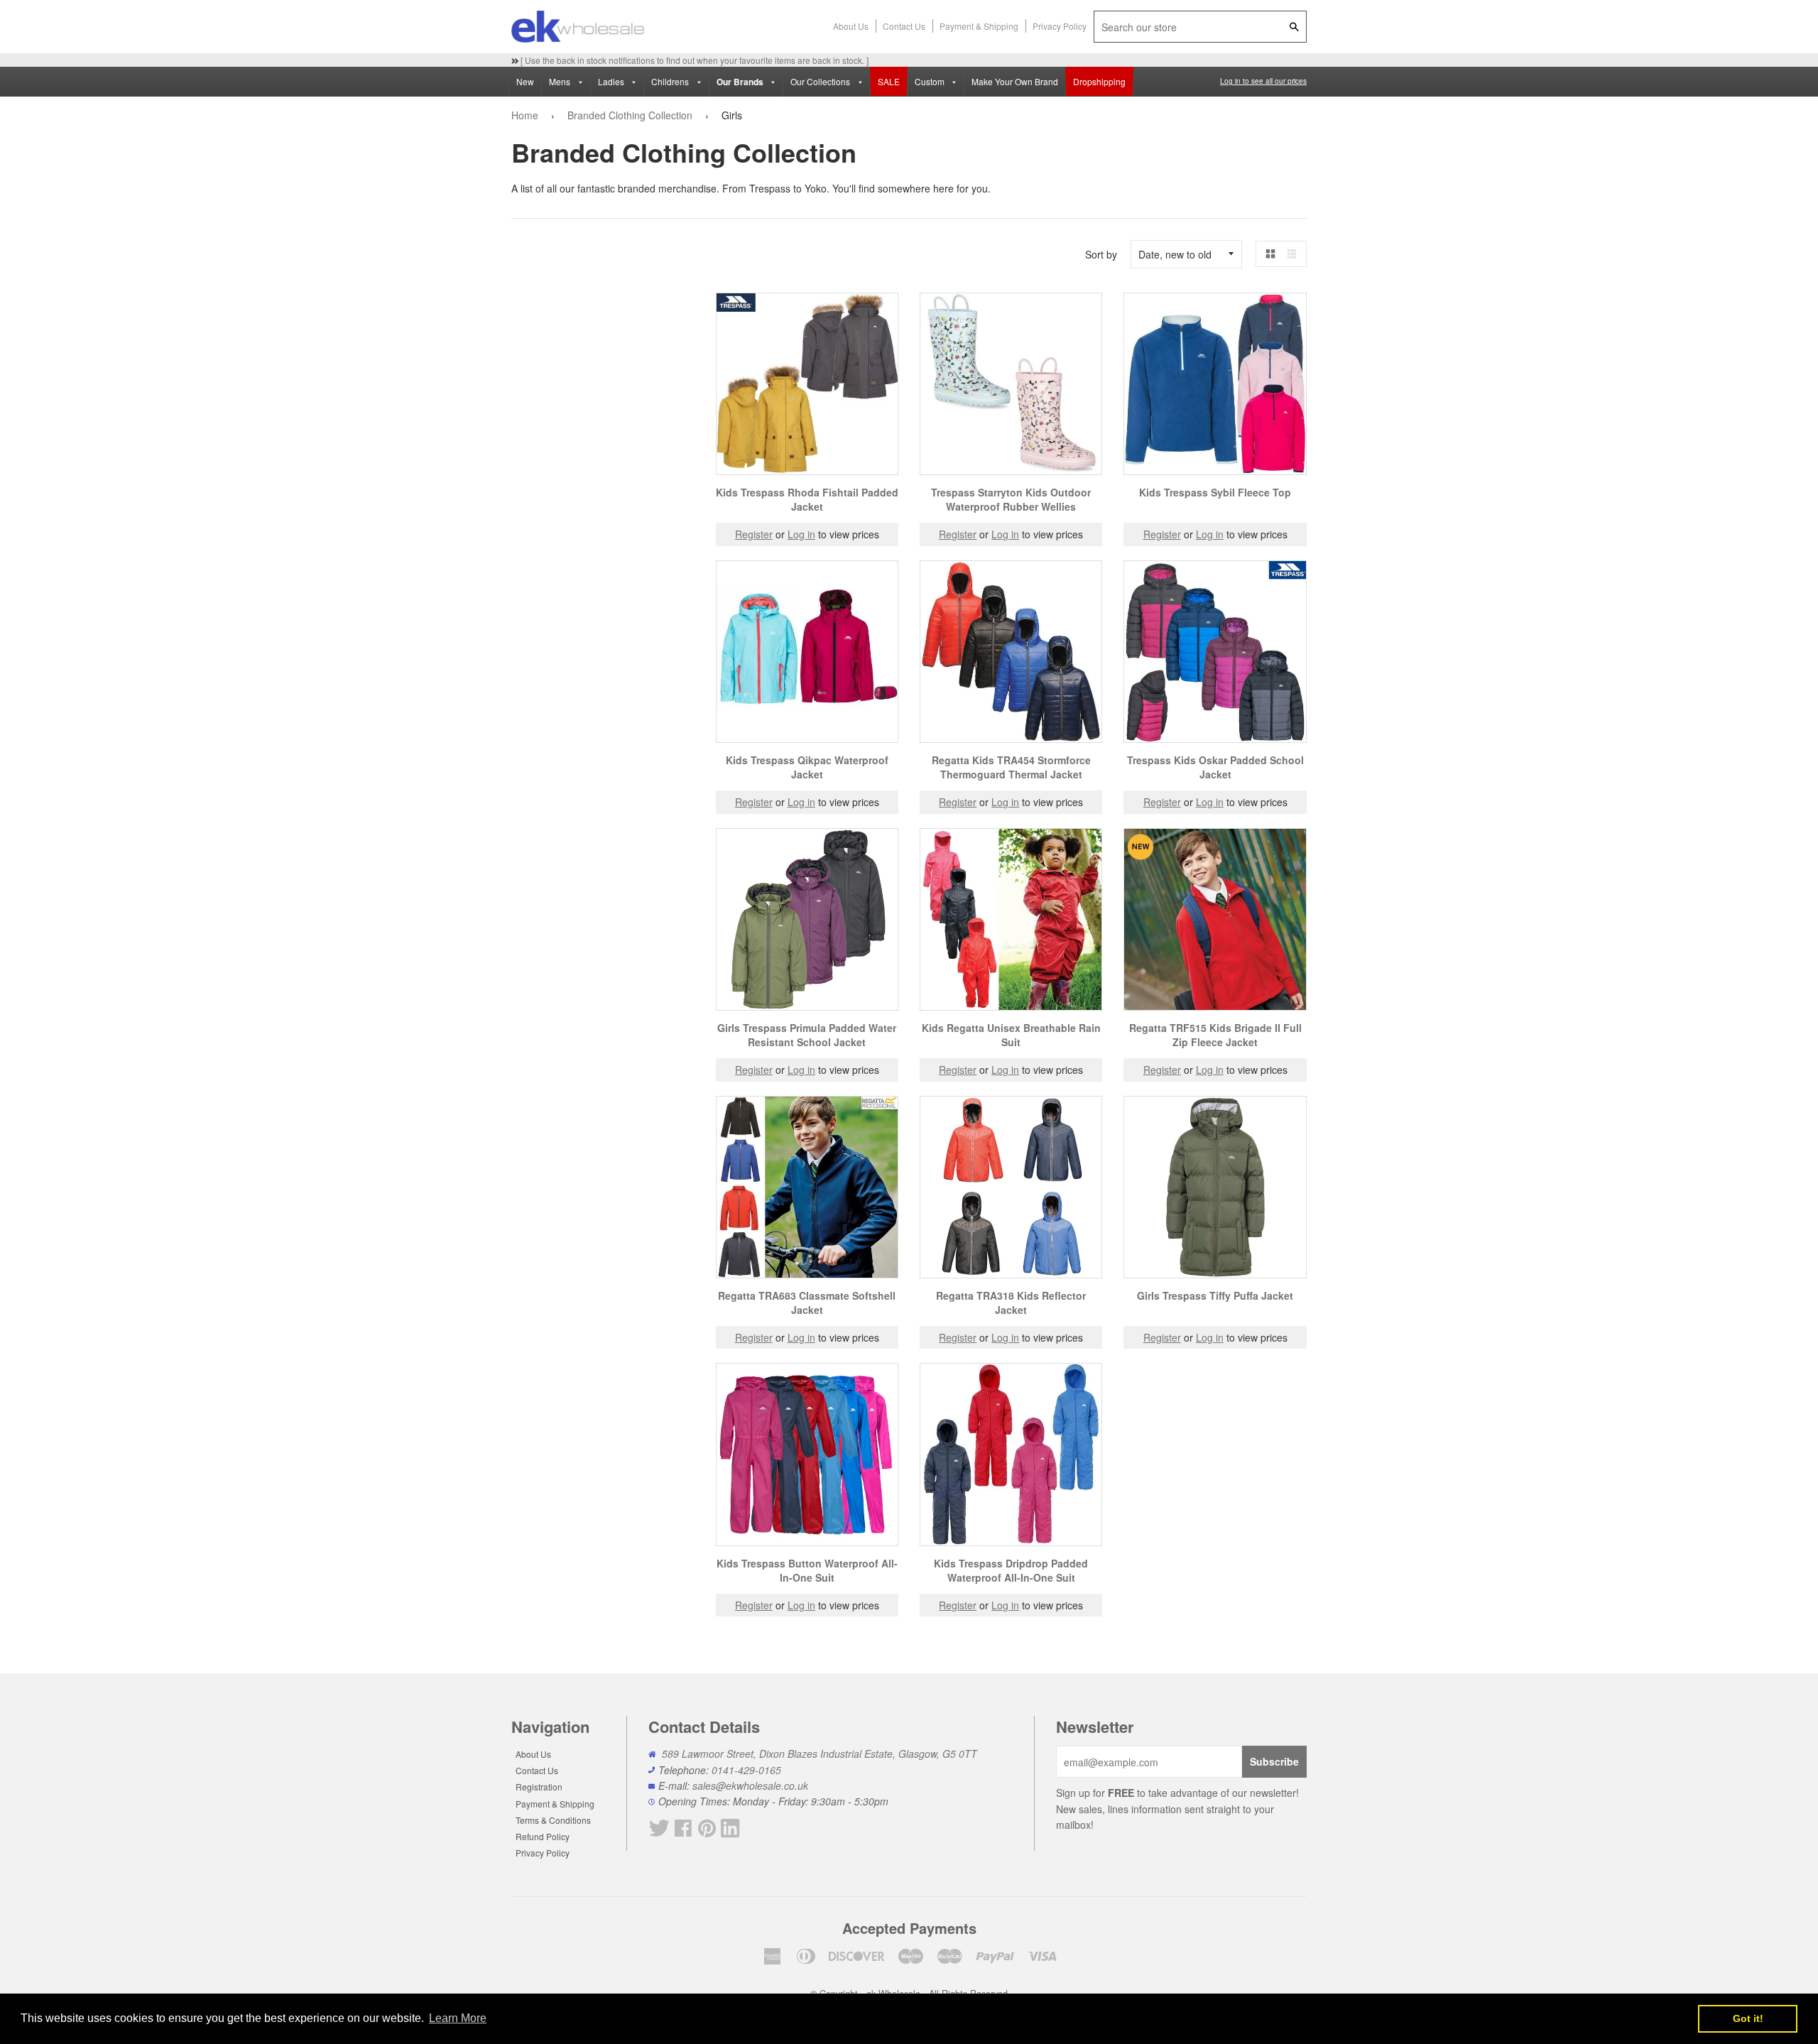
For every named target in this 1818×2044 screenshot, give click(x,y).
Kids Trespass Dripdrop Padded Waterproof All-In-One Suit (1011, 1570)
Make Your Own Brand (1015, 81)
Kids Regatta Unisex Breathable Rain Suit (1011, 1035)
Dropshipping (1099, 81)
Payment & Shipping (979, 26)
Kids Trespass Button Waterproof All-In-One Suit (807, 1570)
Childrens (671, 81)
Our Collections (821, 81)
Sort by (1101, 254)
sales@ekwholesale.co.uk (750, 1785)
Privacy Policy (1060, 26)
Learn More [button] (458, 2018)
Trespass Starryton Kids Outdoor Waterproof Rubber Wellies (1011, 499)
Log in (801, 534)
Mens (561, 81)
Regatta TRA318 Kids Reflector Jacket (1011, 1303)
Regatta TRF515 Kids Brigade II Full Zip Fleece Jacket (1215, 1035)
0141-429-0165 (746, 1770)
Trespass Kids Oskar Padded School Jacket (1215, 767)
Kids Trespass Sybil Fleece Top (1215, 492)
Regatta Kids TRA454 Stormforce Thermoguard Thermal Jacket (1011, 767)
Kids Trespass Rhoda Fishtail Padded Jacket (807, 499)
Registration (539, 1787)
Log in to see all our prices (1263, 81)
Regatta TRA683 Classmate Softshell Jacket (807, 1303)
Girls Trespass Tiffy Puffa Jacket (1215, 1295)
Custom (931, 81)
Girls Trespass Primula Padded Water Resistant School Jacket (807, 1035)
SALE (889, 81)
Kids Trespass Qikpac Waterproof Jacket (807, 767)
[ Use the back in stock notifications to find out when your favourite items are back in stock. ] (693, 60)
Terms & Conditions (553, 1820)
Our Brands (741, 82)
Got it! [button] (1748, 2018)
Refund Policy (543, 1836)
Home (525, 115)
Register (754, 534)
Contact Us (904, 26)
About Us (851, 26)
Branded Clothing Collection (630, 115)
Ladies (612, 81)
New (525, 81)
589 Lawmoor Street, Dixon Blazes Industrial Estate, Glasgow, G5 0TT (820, 1754)
